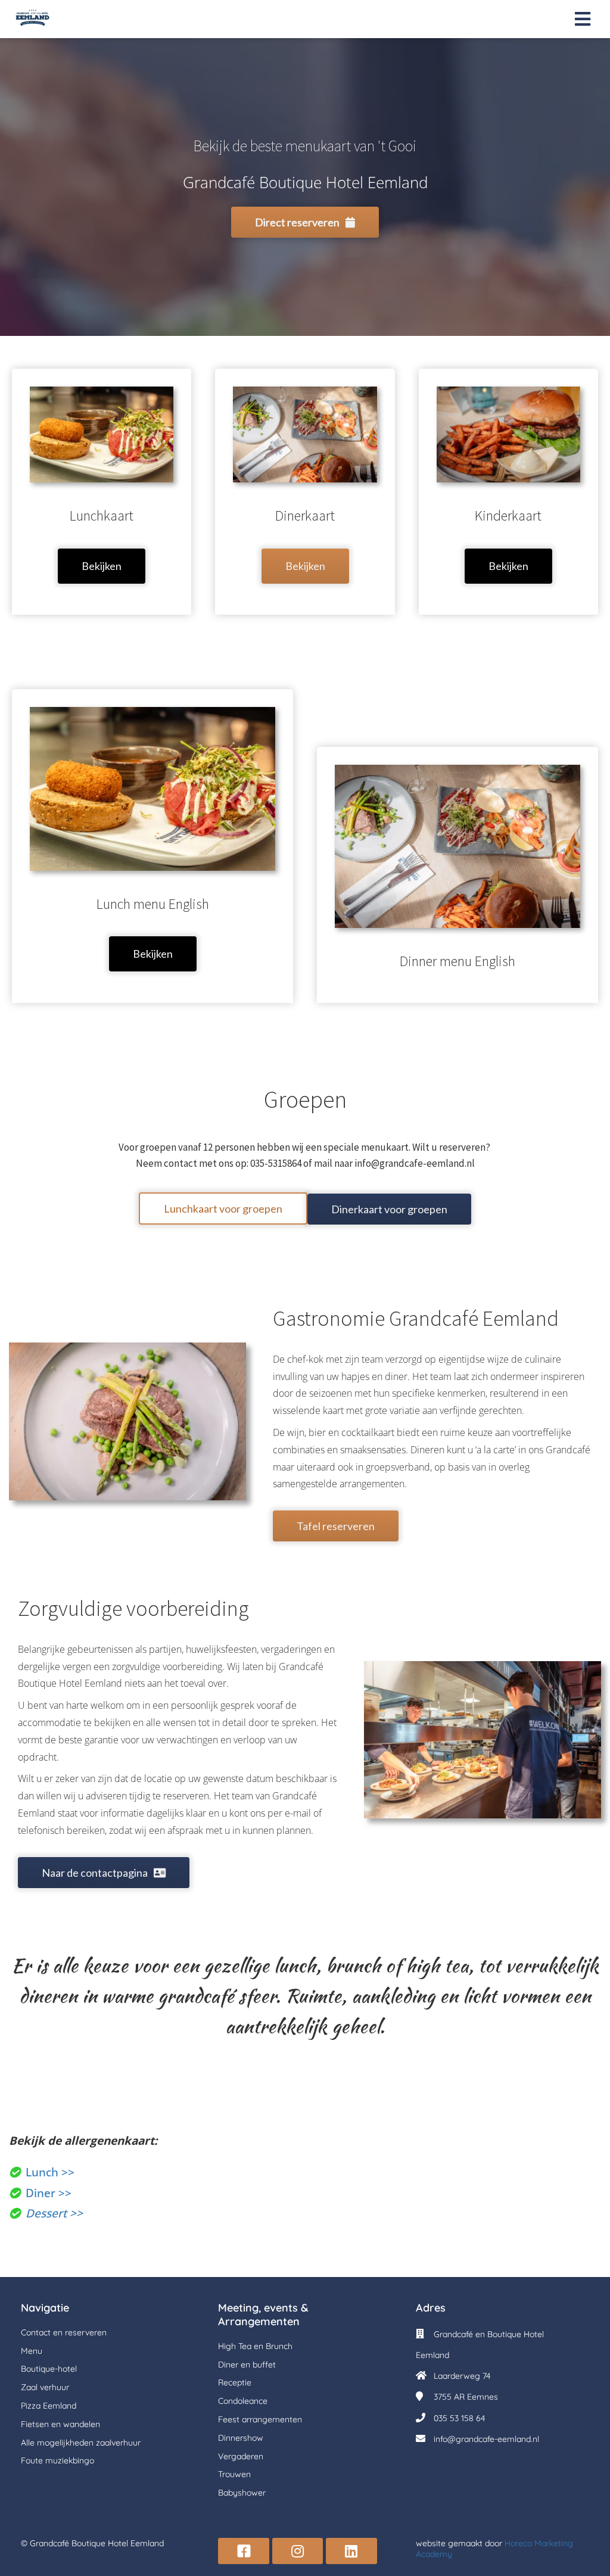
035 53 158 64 (459, 2418)
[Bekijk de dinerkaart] (305, 589)
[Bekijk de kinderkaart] (508, 589)
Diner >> (49, 2193)
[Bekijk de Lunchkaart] (102, 589)
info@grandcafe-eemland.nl (486, 2439)
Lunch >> (50, 2172)
